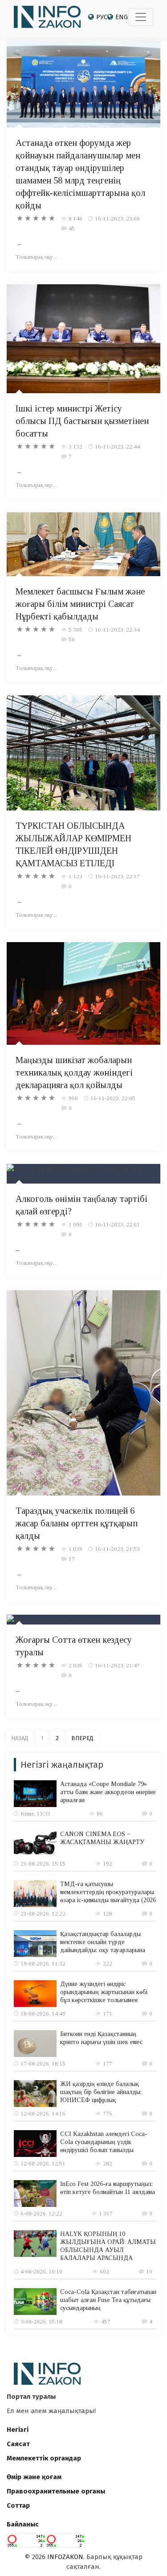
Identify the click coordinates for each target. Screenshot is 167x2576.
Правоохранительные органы (56, 2491)
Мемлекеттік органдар (44, 2458)
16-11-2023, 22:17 (117, 876)
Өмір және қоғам (34, 2477)
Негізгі (18, 2430)
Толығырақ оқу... (36, 257)
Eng (122, 17)
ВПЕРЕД (82, 1738)
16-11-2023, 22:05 (113, 1098)
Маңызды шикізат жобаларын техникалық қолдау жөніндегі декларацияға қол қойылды (74, 1072)
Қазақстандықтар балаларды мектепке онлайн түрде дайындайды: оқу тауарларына (103, 1942)
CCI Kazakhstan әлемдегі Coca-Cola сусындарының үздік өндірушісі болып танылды (104, 2142)
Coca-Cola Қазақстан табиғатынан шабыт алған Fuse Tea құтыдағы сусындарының (108, 2300)
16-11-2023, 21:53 (117, 1549)
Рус (102, 17)
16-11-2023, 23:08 (117, 218)
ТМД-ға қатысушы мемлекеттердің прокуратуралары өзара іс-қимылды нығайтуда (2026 (108, 1892)
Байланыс (23, 2524)
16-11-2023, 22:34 (117, 629)
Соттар (18, 2505)
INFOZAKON (65, 2557)
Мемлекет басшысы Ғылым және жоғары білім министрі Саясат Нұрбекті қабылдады (80, 604)
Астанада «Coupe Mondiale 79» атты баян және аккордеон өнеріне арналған (108, 1792)
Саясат (18, 2444)
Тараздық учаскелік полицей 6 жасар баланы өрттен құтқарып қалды (77, 1523)
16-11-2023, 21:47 (117, 1665)
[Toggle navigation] (141, 17)
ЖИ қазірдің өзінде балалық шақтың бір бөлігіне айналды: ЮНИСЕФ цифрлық (101, 2092)
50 (72, 639)
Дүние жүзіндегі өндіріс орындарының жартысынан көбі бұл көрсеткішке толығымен (104, 1992)
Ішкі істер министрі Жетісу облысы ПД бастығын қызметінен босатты (82, 421)
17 (72, 1559)
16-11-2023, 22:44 (117, 447)
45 (72, 228)
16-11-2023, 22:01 (117, 1224)
